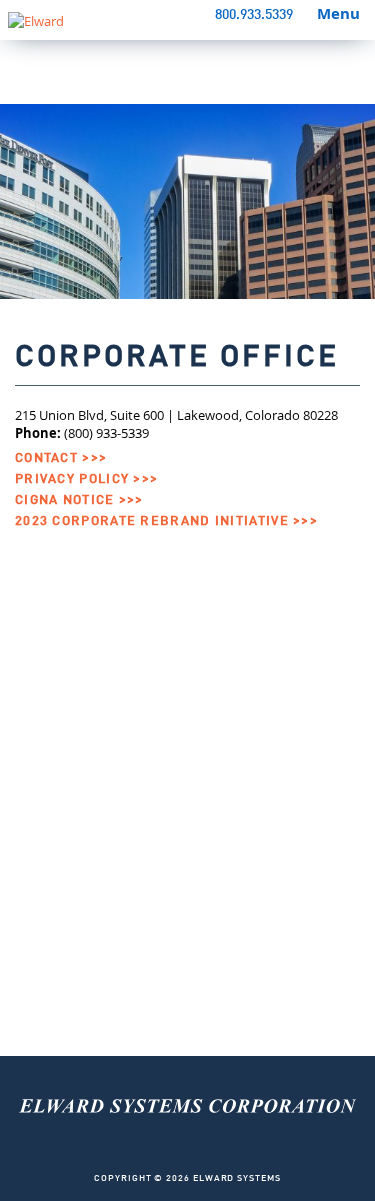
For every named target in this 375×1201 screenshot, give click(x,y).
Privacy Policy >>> (86, 479)
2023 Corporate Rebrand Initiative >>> (166, 521)
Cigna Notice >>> (79, 500)
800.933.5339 (254, 15)
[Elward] (188, 1151)
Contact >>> (61, 458)
